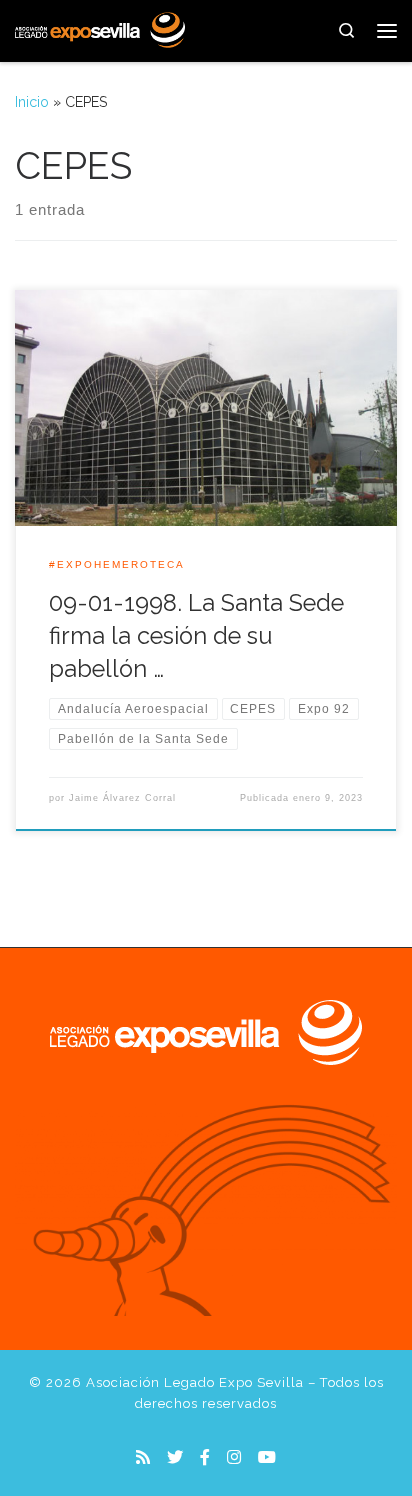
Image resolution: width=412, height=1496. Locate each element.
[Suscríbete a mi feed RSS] (143, 1457)
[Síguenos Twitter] (175, 1457)
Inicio (32, 102)
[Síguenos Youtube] (267, 1457)
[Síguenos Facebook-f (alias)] (205, 1457)
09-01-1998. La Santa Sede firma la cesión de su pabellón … (196, 636)
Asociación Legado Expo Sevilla (195, 1382)
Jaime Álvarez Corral (122, 798)
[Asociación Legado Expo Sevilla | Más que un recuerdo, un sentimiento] (100, 28)
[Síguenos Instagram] (234, 1457)
